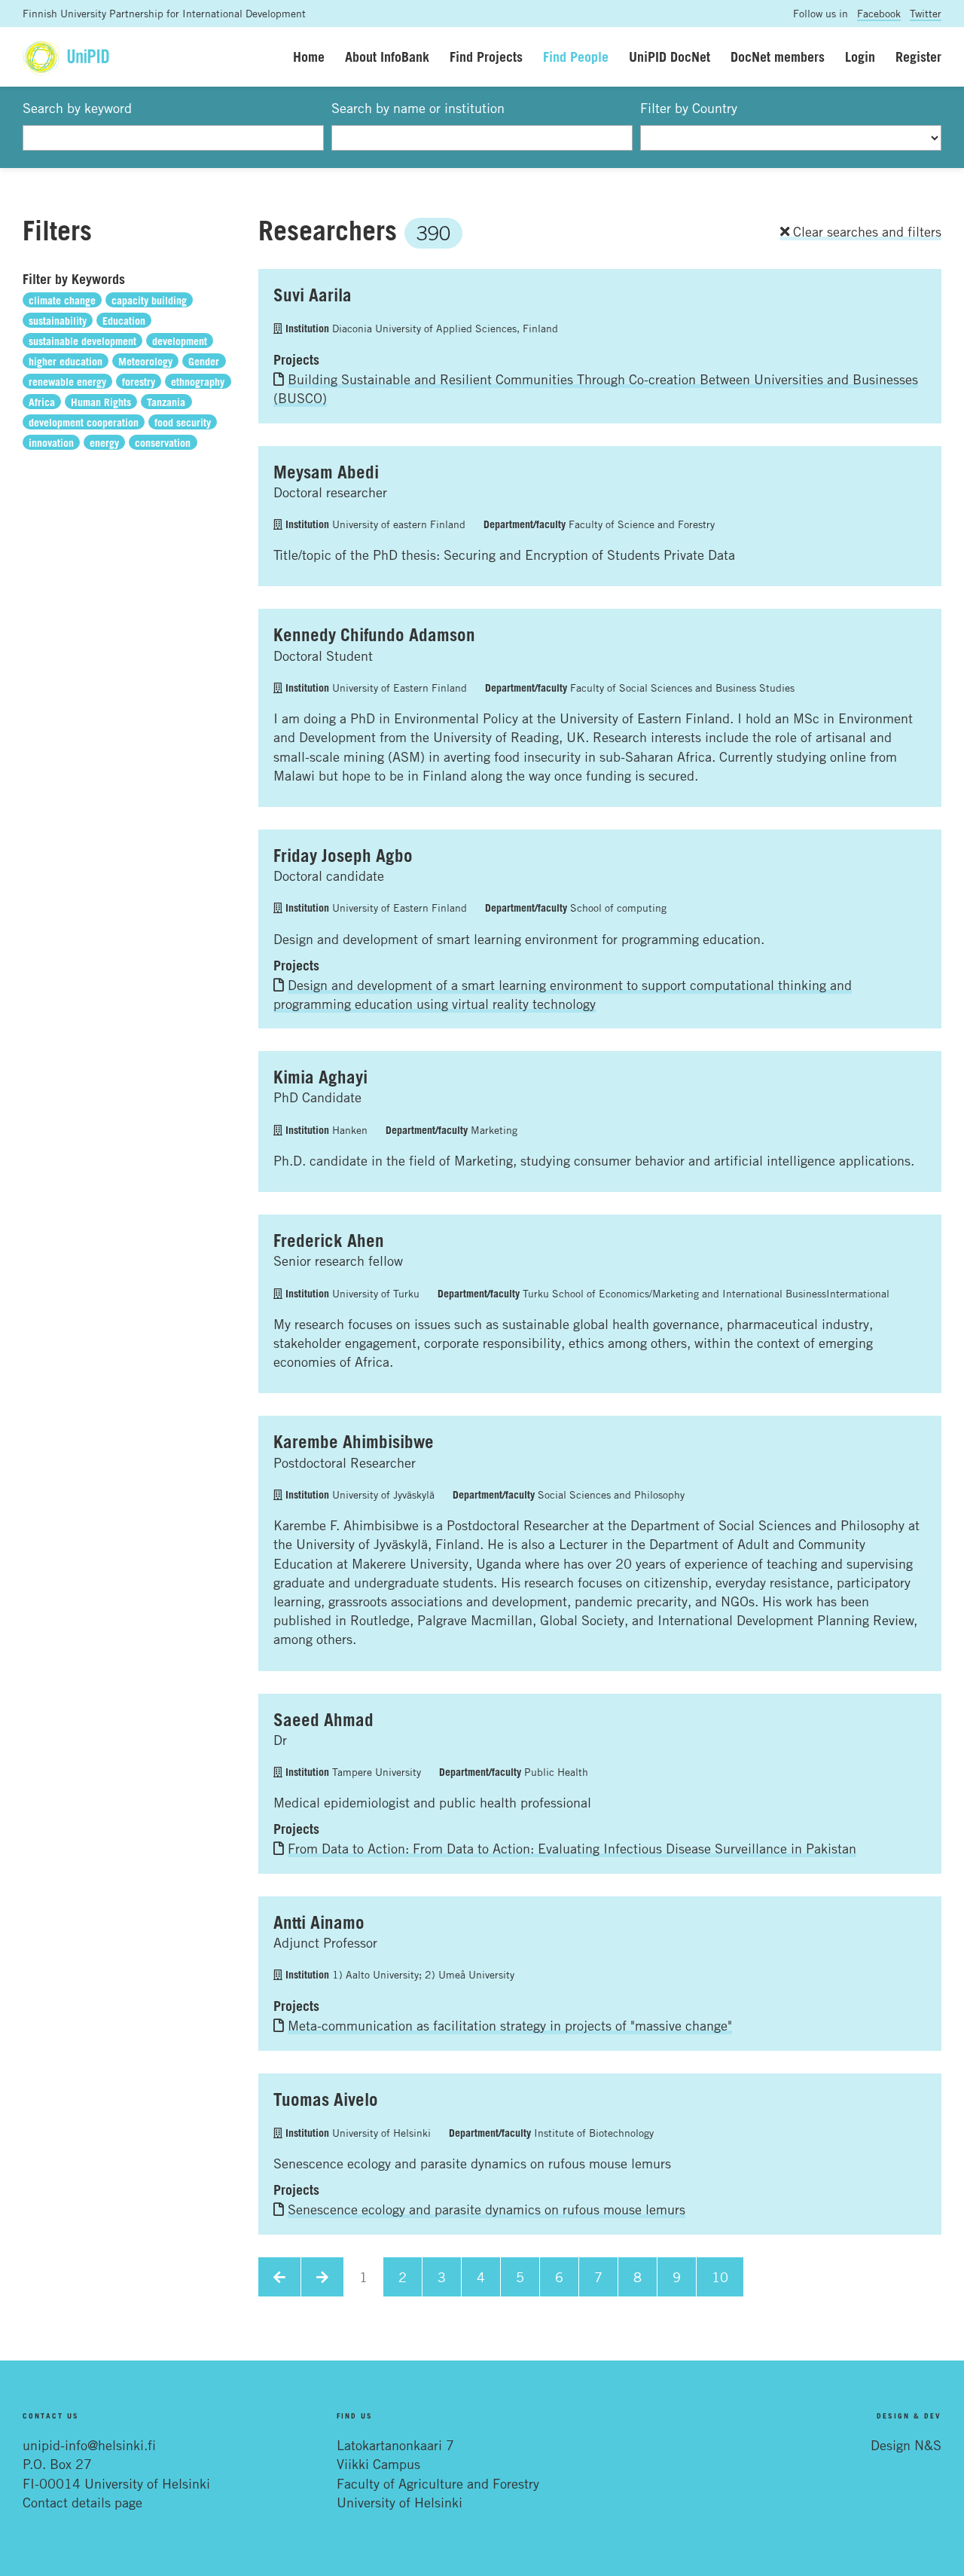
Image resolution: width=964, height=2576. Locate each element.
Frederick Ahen (329, 1240)
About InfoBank (387, 57)
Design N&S (906, 2445)
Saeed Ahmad (323, 1719)
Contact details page (82, 2502)
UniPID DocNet (670, 57)
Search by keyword (77, 108)
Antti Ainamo (319, 1922)
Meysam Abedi (326, 472)
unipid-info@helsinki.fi (89, 2445)
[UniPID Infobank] (66, 57)
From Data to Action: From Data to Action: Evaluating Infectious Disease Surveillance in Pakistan (572, 1848)
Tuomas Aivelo (326, 2099)
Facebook (879, 13)
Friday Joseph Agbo (343, 855)
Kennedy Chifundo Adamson (374, 634)
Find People (576, 57)
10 (720, 2277)
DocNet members (778, 57)
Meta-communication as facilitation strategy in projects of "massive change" (510, 2025)
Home (309, 57)
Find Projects (486, 57)
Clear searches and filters (865, 231)
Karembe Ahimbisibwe (354, 1441)
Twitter (926, 13)
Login (860, 57)
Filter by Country (689, 108)
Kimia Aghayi (320, 1077)
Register (918, 57)
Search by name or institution (418, 108)
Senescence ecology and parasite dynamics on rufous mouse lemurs (487, 2209)
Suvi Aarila (313, 295)
